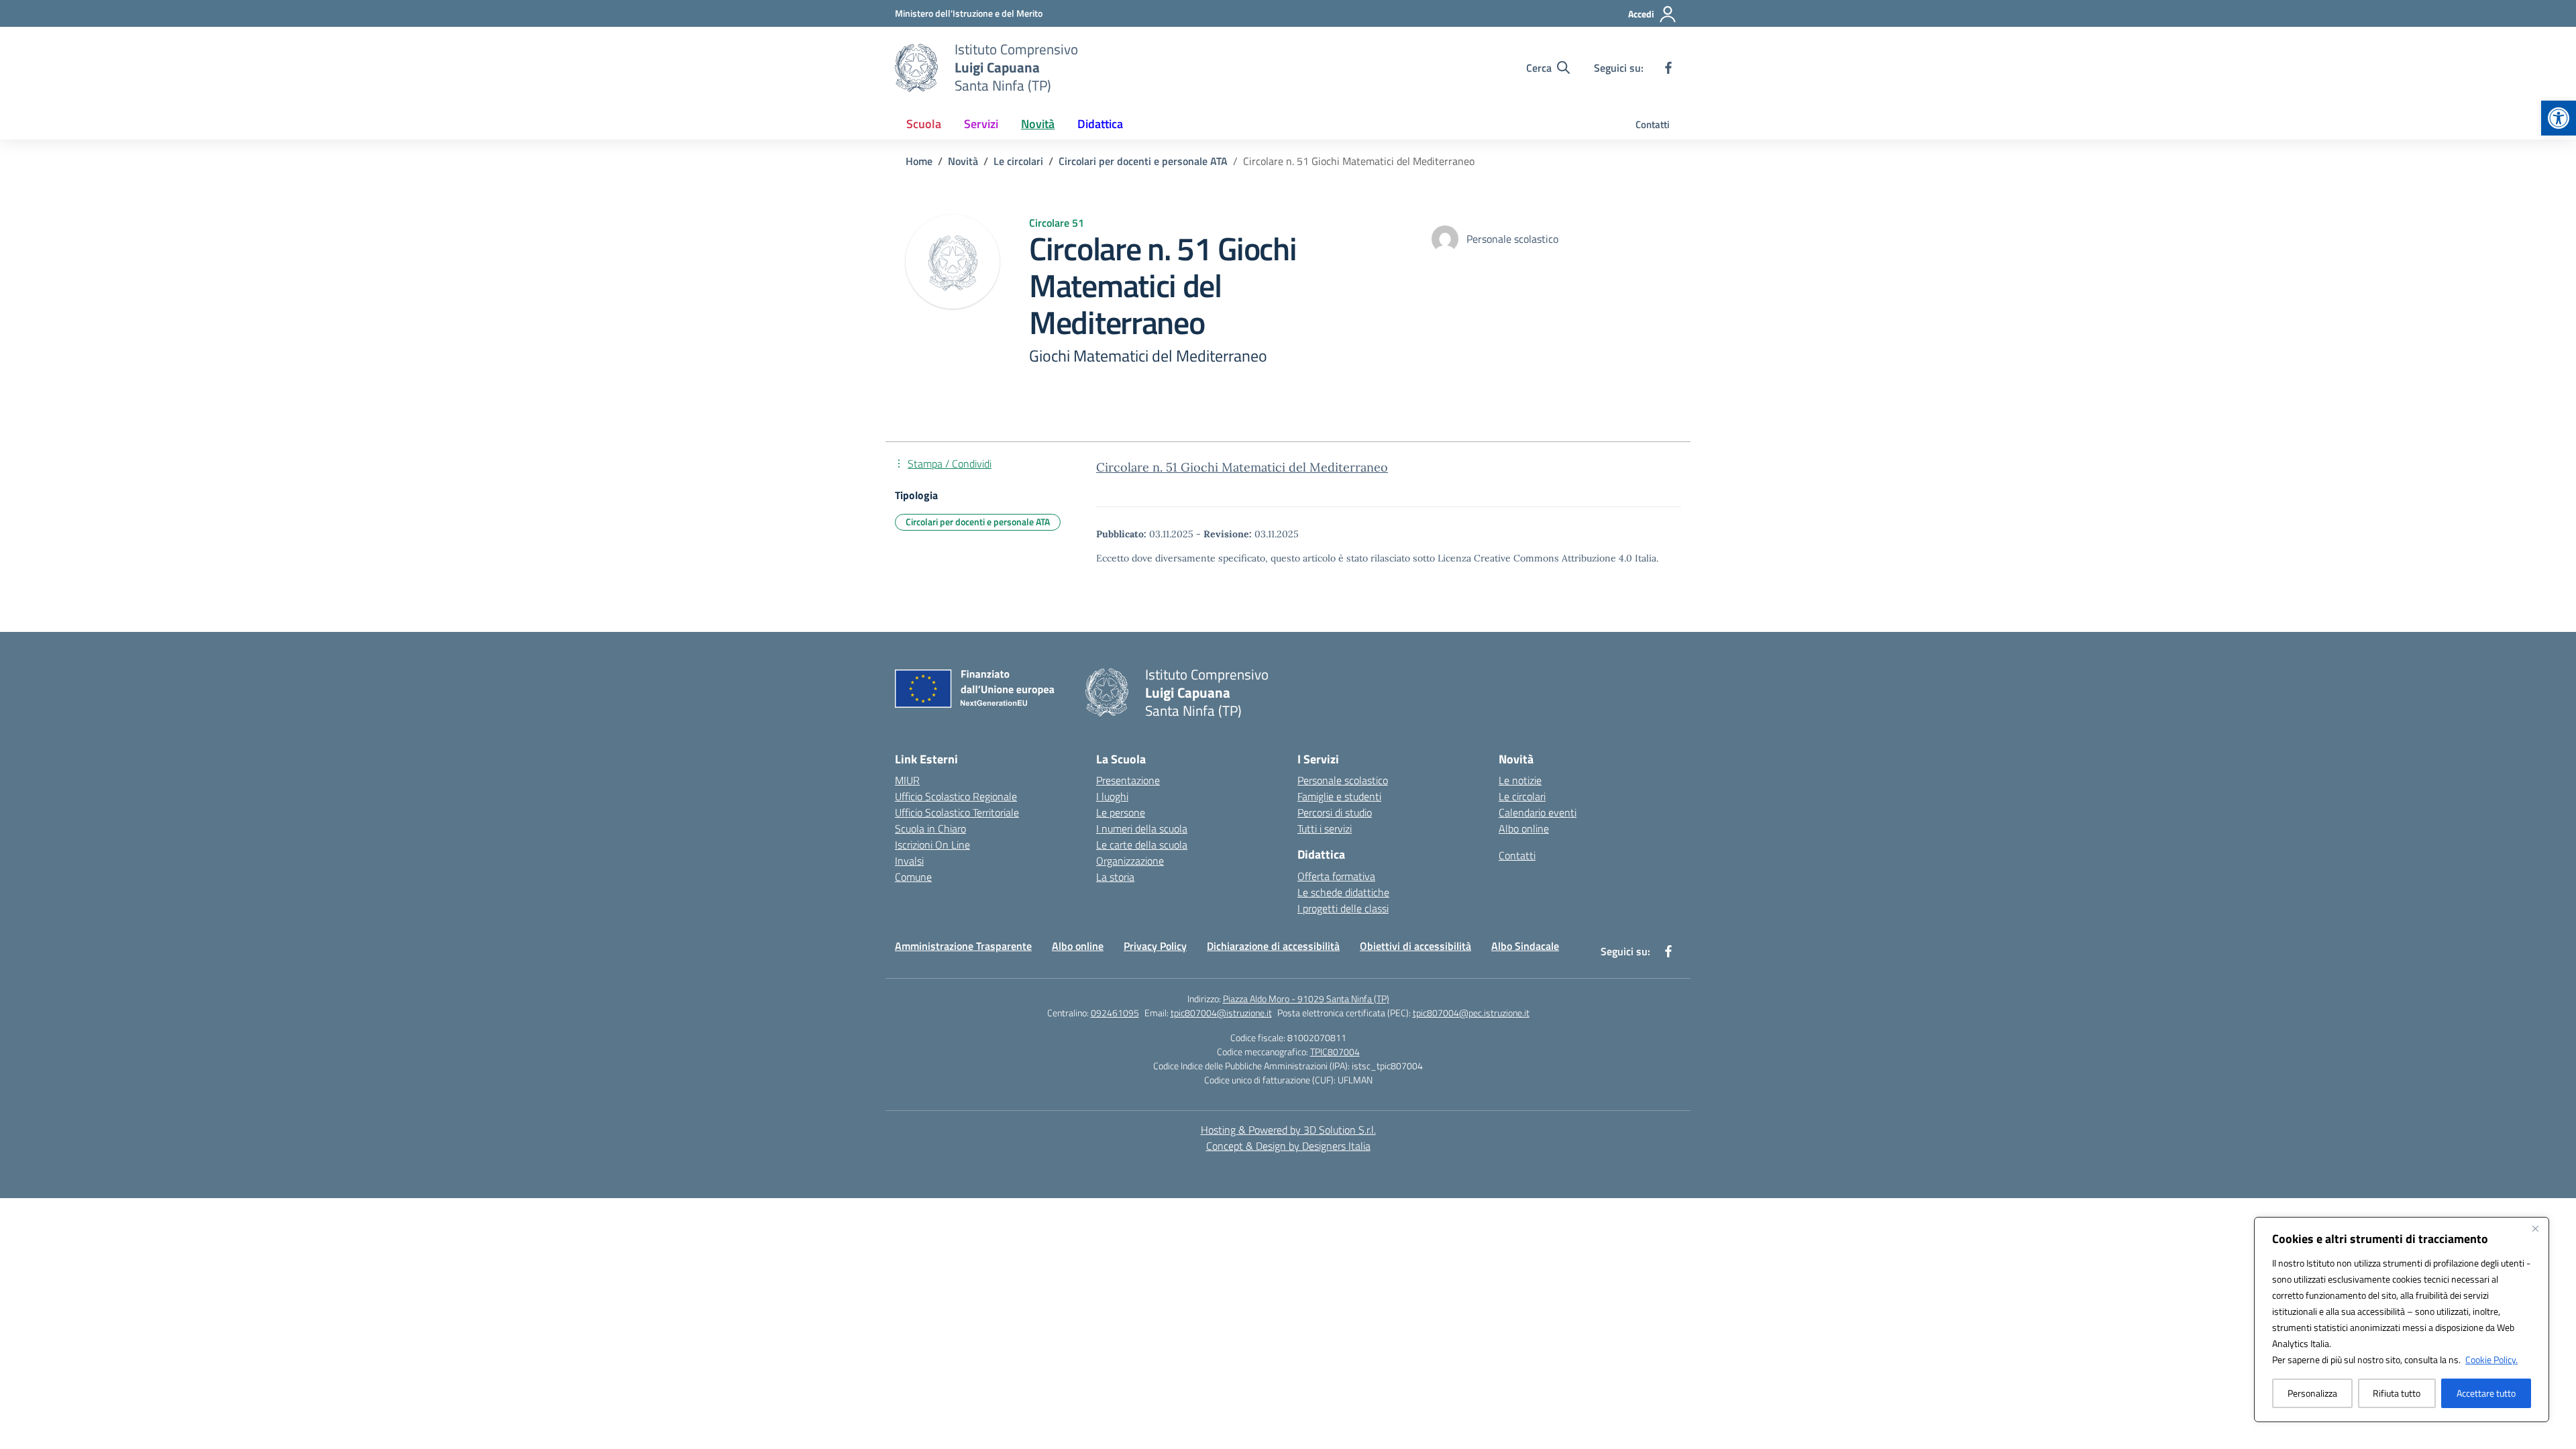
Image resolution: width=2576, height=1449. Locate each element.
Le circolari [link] (1522, 796)
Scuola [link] (924, 124)
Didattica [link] (1100, 124)
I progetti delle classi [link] (1343, 908)
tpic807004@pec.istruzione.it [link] (1471, 1013)
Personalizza (2312, 1393)
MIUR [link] (907, 780)
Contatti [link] (1653, 124)
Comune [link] (913, 877)
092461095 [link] (1115, 1013)
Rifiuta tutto (2397, 1393)
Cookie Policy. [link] (2491, 1359)
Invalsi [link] (909, 861)
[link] (2559, 118)
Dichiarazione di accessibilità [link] (1273, 946)
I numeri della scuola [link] (1142, 828)
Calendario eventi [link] (1538, 812)
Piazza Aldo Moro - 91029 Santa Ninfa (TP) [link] (1306, 999)
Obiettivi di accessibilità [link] (1415, 946)
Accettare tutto (2486, 1393)
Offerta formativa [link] (1336, 876)
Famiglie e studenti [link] (1339, 796)
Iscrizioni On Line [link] (932, 845)
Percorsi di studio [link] (1335, 812)
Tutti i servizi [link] (1325, 828)
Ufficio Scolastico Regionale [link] (956, 796)
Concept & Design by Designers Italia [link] (1288, 1146)
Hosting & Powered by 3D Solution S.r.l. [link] (1288, 1130)
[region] (2402, 1320)
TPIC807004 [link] (1335, 1052)
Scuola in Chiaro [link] (930, 828)
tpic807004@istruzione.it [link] (1221, 1013)
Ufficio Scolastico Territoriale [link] (957, 812)
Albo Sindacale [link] (1525, 946)
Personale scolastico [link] (1343, 780)
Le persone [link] (1121, 812)
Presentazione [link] (1128, 780)
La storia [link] (1115, 877)
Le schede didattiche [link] (1343, 892)
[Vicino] (2535, 1228)
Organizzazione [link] (1130, 861)
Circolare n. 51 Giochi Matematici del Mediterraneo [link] (1242, 467)
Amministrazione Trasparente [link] (963, 946)
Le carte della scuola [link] (1142, 845)
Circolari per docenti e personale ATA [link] (978, 522)
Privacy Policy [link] (1155, 946)
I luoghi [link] (1112, 796)
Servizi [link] (981, 124)
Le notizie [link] (1520, 780)
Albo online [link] (1524, 828)
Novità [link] (1038, 124)
